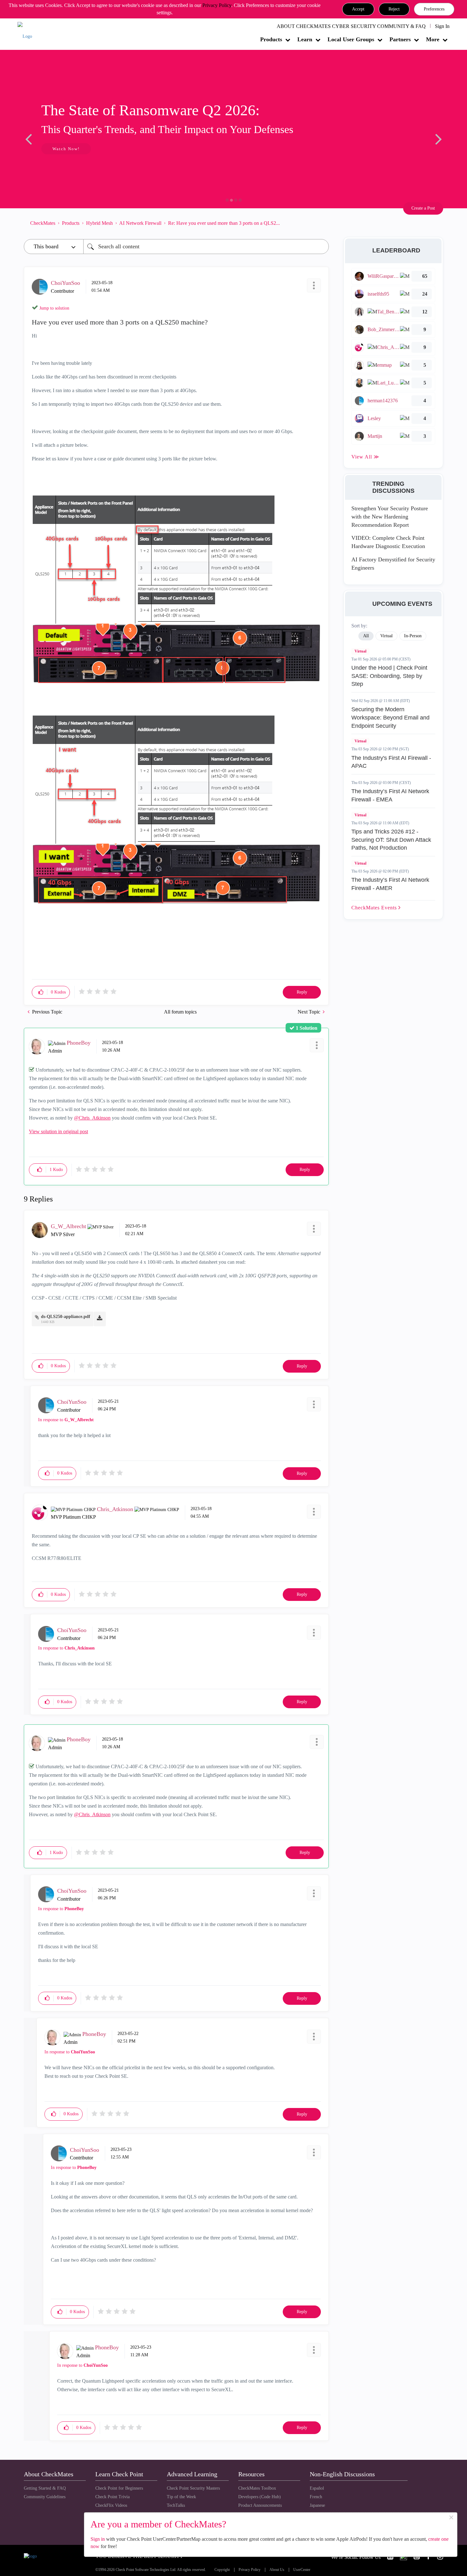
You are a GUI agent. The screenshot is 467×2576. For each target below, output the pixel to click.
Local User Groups (351, 39)
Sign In (442, 26)
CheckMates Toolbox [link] (257, 2488)
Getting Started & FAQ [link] (45, 2488)
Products (271, 39)
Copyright (222, 2570)
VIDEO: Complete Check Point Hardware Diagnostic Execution (388, 542)
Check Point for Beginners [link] (119, 2488)
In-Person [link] (413, 636)
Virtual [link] (386, 636)
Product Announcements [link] (260, 2505)
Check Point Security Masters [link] (193, 2488)
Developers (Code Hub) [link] (260, 2497)
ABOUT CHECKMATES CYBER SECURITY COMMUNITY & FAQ (351, 26)
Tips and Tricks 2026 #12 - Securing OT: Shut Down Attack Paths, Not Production (391, 840)
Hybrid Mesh (99, 223)
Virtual (360, 651)
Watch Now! (66, 149)
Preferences (434, 9)
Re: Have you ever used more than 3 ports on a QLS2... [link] (224, 223)
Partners (400, 39)
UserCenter (302, 2570)
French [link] (316, 2497)
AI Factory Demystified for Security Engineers (393, 564)
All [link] (366, 636)
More (433, 39)
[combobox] (206, 247)
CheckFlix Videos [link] (111, 2505)
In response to (66, 1420)
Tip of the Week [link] (181, 2497)
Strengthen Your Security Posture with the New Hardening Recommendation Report (390, 516)
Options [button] (321, 223)
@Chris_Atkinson (92, 1118)
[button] (358, 9)
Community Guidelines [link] (45, 2497)
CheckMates (43, 223)
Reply (302, 992)
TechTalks (176, 2505)
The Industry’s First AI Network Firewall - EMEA (390, 795)
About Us (277, 2570)
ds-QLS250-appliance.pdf (66, 1317)
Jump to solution (54, 308)
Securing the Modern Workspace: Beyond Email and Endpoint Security (390, 717)
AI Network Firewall (140, 223)
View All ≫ (365, 457)
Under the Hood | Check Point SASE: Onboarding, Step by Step (389, 676)
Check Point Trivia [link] (112, 2497)
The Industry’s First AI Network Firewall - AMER (390, 884)
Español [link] (317, 2488)
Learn (305, 39)
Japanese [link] (317, 2505)
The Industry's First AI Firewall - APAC (391, 762)
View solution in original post (58, 1131)
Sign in (98, 2539)
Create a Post (423, 208)
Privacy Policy (217, 5)
